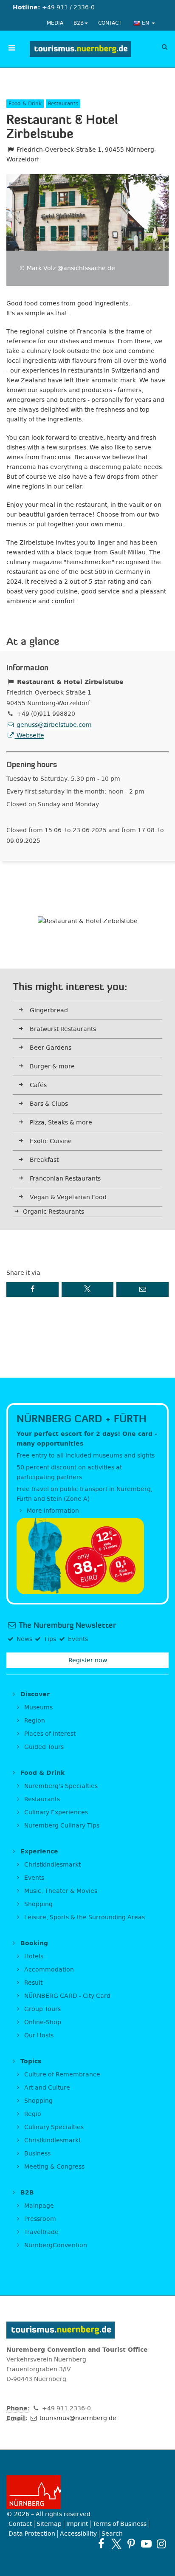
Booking (33, 1943)
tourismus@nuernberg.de (77, 2418)
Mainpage (38, 2206)
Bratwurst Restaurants (63, 1029)
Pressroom (39, 2219)
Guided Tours (43, 1747)
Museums (38, 1707)
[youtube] (146, 2544)
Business (37, 2154)
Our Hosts (38, 2035)
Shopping (38, 1904)
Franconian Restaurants (65, 1179)
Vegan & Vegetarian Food (68, 1197)
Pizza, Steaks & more (61, 1123)
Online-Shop (42, 2022)
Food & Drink (41, 1773)
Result (32, 1983)
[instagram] (161, 2544)
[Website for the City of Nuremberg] (87, 2492)
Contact (110, 23)
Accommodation (48, 1970)
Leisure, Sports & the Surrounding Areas (84, 1917)
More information (52, 1511)
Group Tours (42, 2009)
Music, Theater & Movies (60, 1891)
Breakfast (44, 1160)
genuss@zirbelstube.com (53, 725)
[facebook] (101, 2544)
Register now (88, 1660)
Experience (38, 1851)
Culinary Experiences (55, 1812)
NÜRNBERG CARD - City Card (66, 1996)
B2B (79, 23)
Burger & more (52, 1066)
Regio (32, 2114)
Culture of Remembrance (61, 2075)
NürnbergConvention (55, 2245)
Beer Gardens (51, 1048)
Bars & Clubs (49, 1104)
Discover (34, 1694)
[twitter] (116, 2544)
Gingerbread (49, 1010)
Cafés (38, 1085)
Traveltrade (41, 2232)
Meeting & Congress (54, 2167)
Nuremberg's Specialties (60, 1786)
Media (55, 23)
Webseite (30, 736)
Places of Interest (49, 1734)
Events (33, 1878)
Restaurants (41, 1799)
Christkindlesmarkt (52, 1865)
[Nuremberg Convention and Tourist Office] (80, 49)
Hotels (33, 1956)
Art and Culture (46, 2088)
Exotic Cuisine (51, 1141)
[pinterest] (131, 2544)
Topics (30, 2061)
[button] (32, 1289)
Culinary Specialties (53, 2127)
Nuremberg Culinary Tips (61, 1826)
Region (34, 1721)
